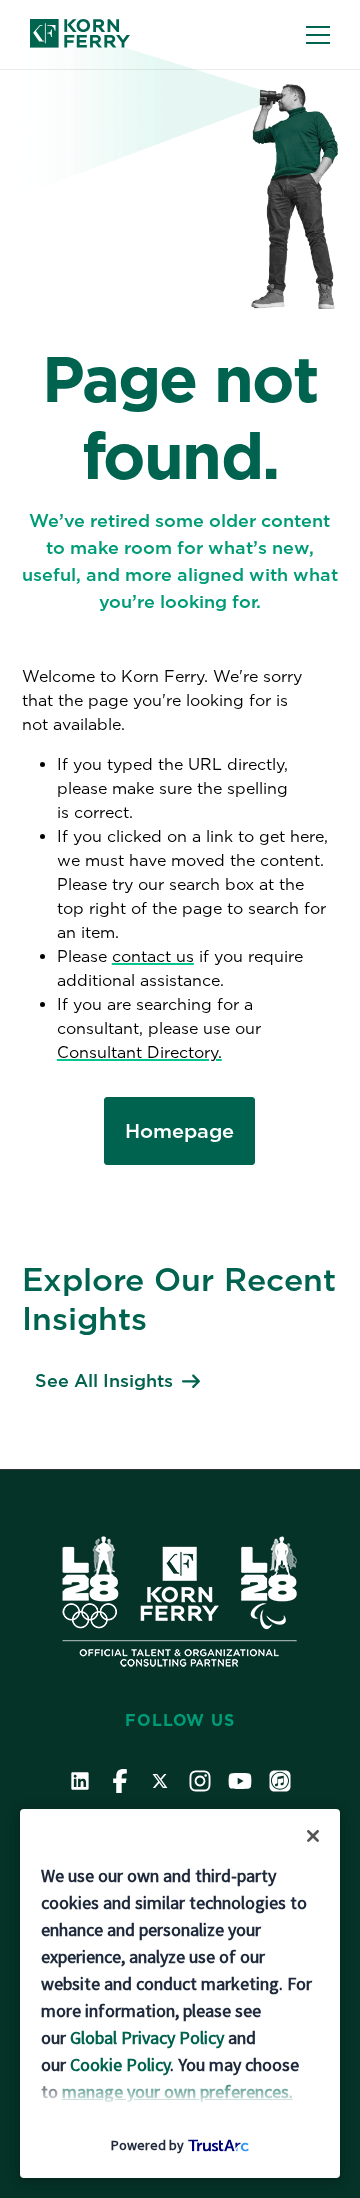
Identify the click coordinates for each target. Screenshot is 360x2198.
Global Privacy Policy (147, 2037)
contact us (153, 956)
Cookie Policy (120, 2064)
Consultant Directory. (139, 1052)
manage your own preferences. (177, 2091)
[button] (313, 1836)
